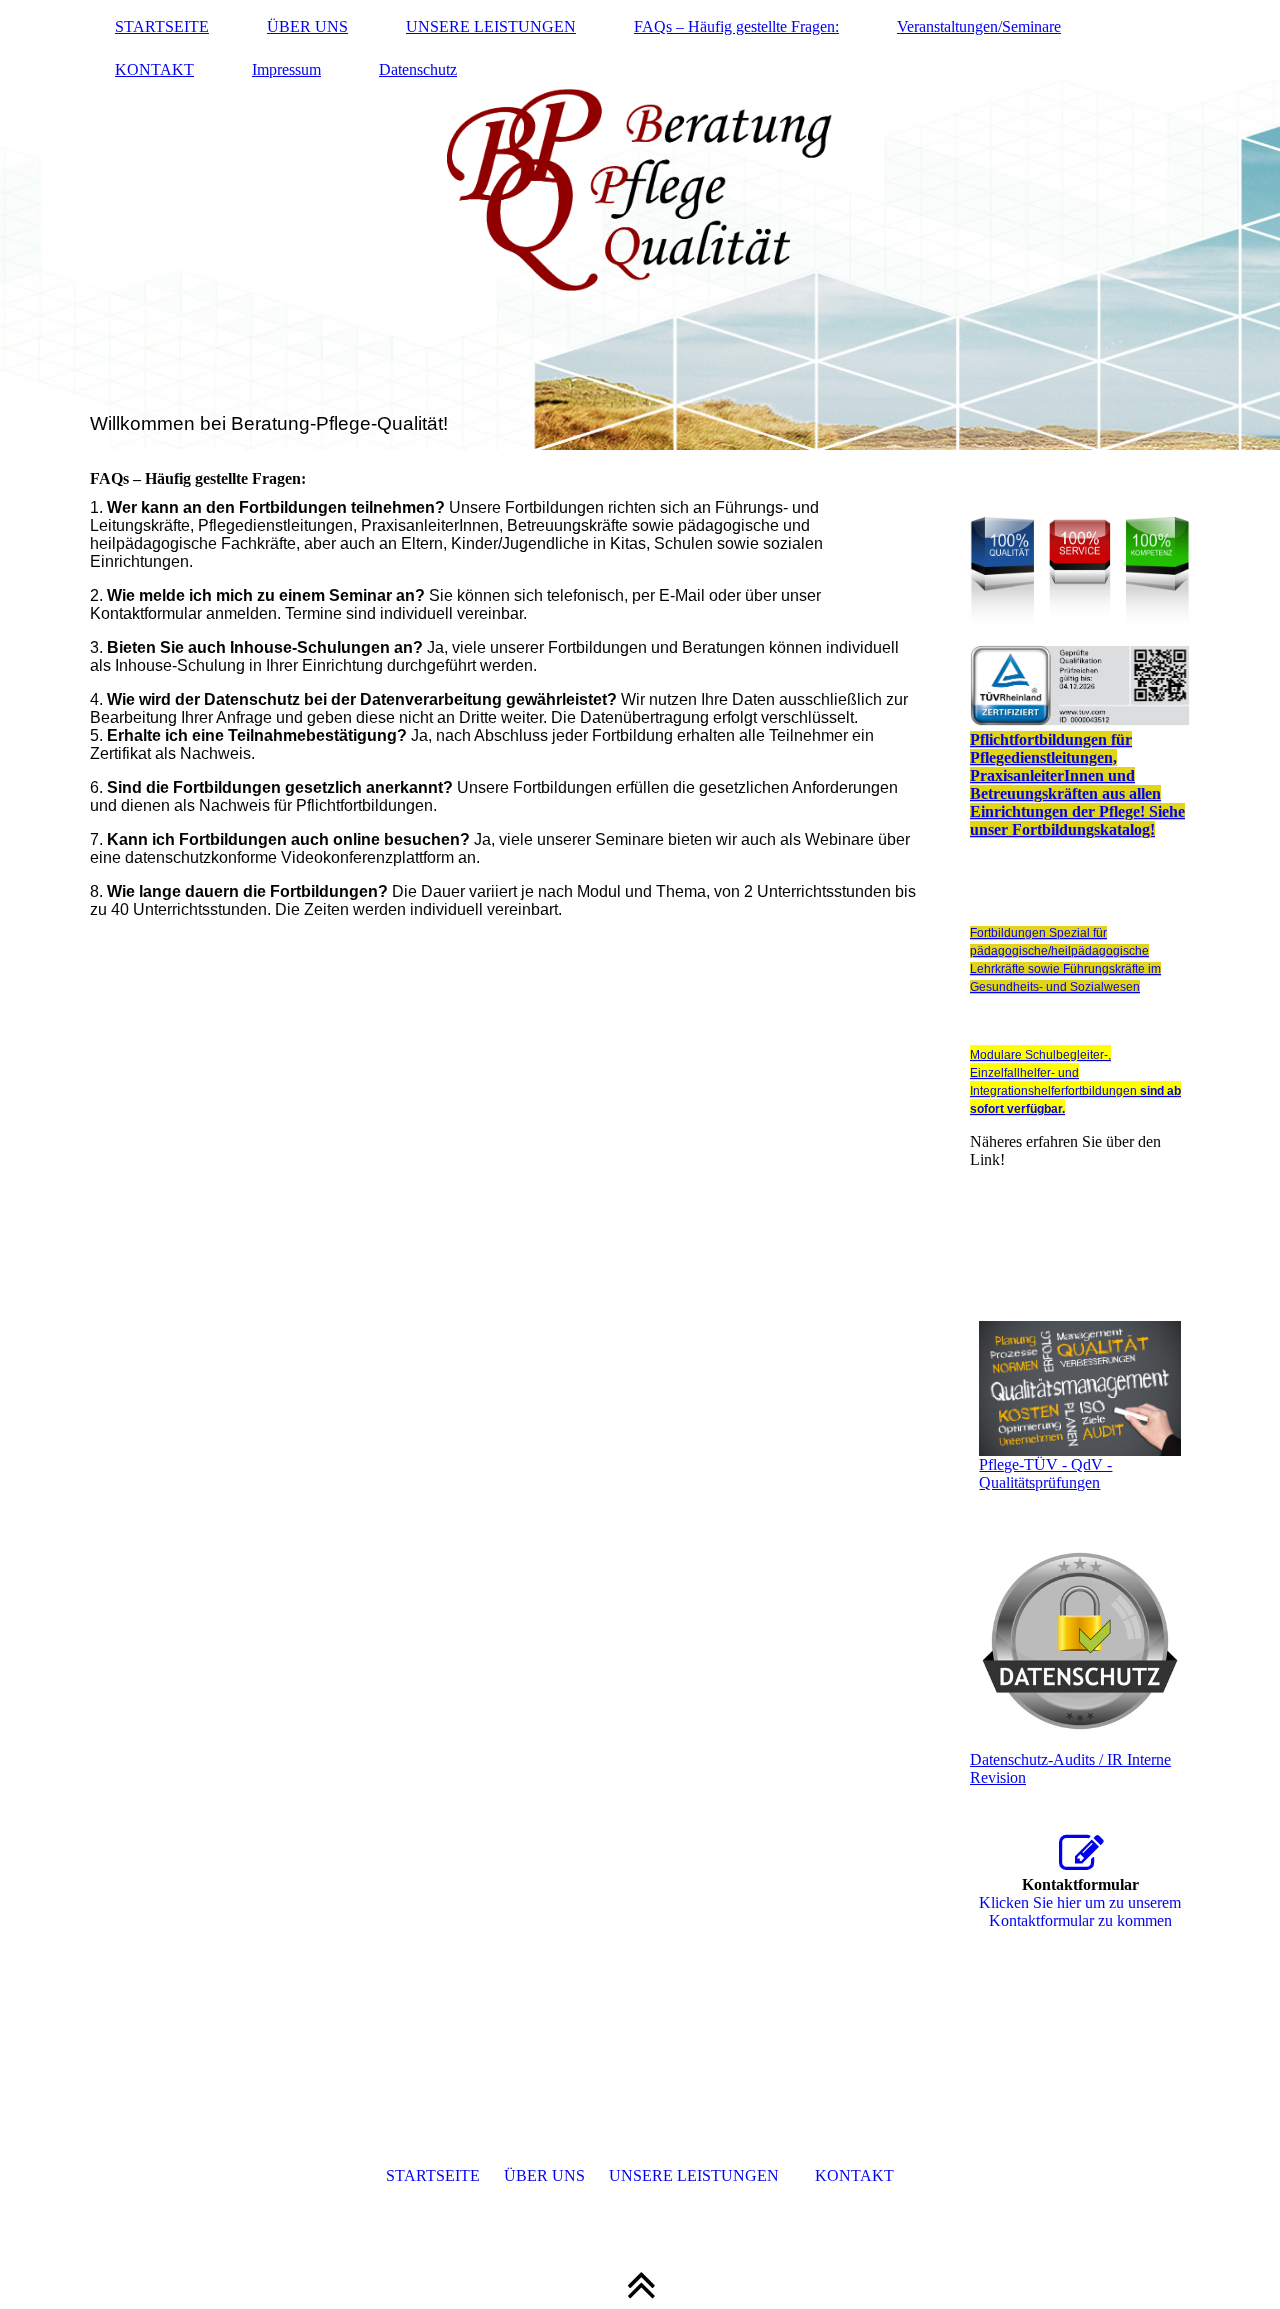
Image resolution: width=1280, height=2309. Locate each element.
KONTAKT (154, 69)
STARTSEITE (162, 26)
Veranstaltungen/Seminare (979, 26)
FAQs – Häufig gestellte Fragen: (736, 26)
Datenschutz (418, 69)
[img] (640, 225)
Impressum (286, 69)
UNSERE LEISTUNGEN (491, 26)
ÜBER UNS (307, 26)
